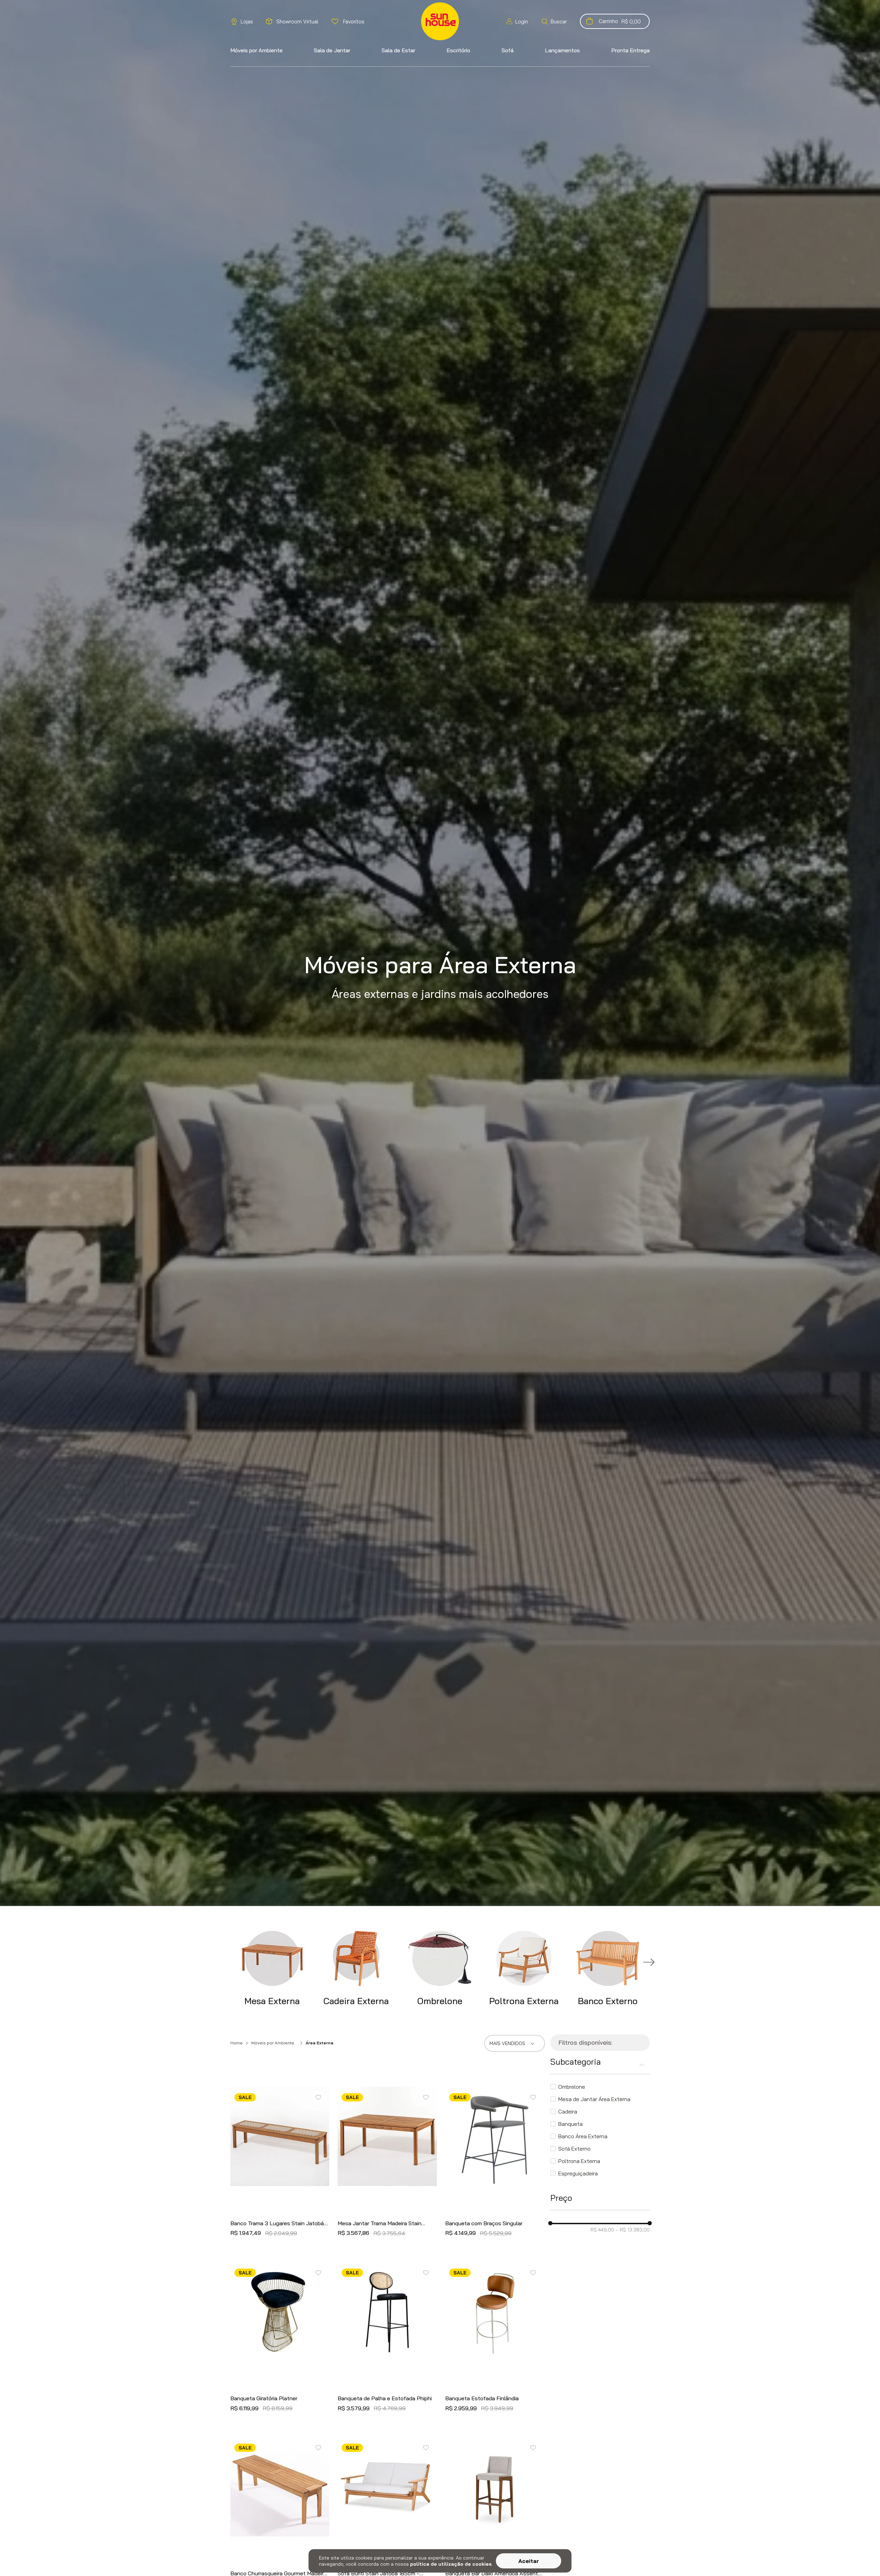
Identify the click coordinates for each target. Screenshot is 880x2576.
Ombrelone (572, 2087)
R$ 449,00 (602, 2230)
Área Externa (320, 2043)
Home (236, 2043)
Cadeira (568, 2111)
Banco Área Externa (583, 2136)
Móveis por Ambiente (273, 2043)
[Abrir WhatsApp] (863, 2559)
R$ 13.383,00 (632, 2230)
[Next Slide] (650, 1963)
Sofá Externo (574, 2149)
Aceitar (529, 2561)
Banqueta (570, 2124)
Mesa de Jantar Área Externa (594, 2099)
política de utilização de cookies (451, 2564)
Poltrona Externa (579, 2161)
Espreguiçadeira (578, 2173)
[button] (554, 21)
